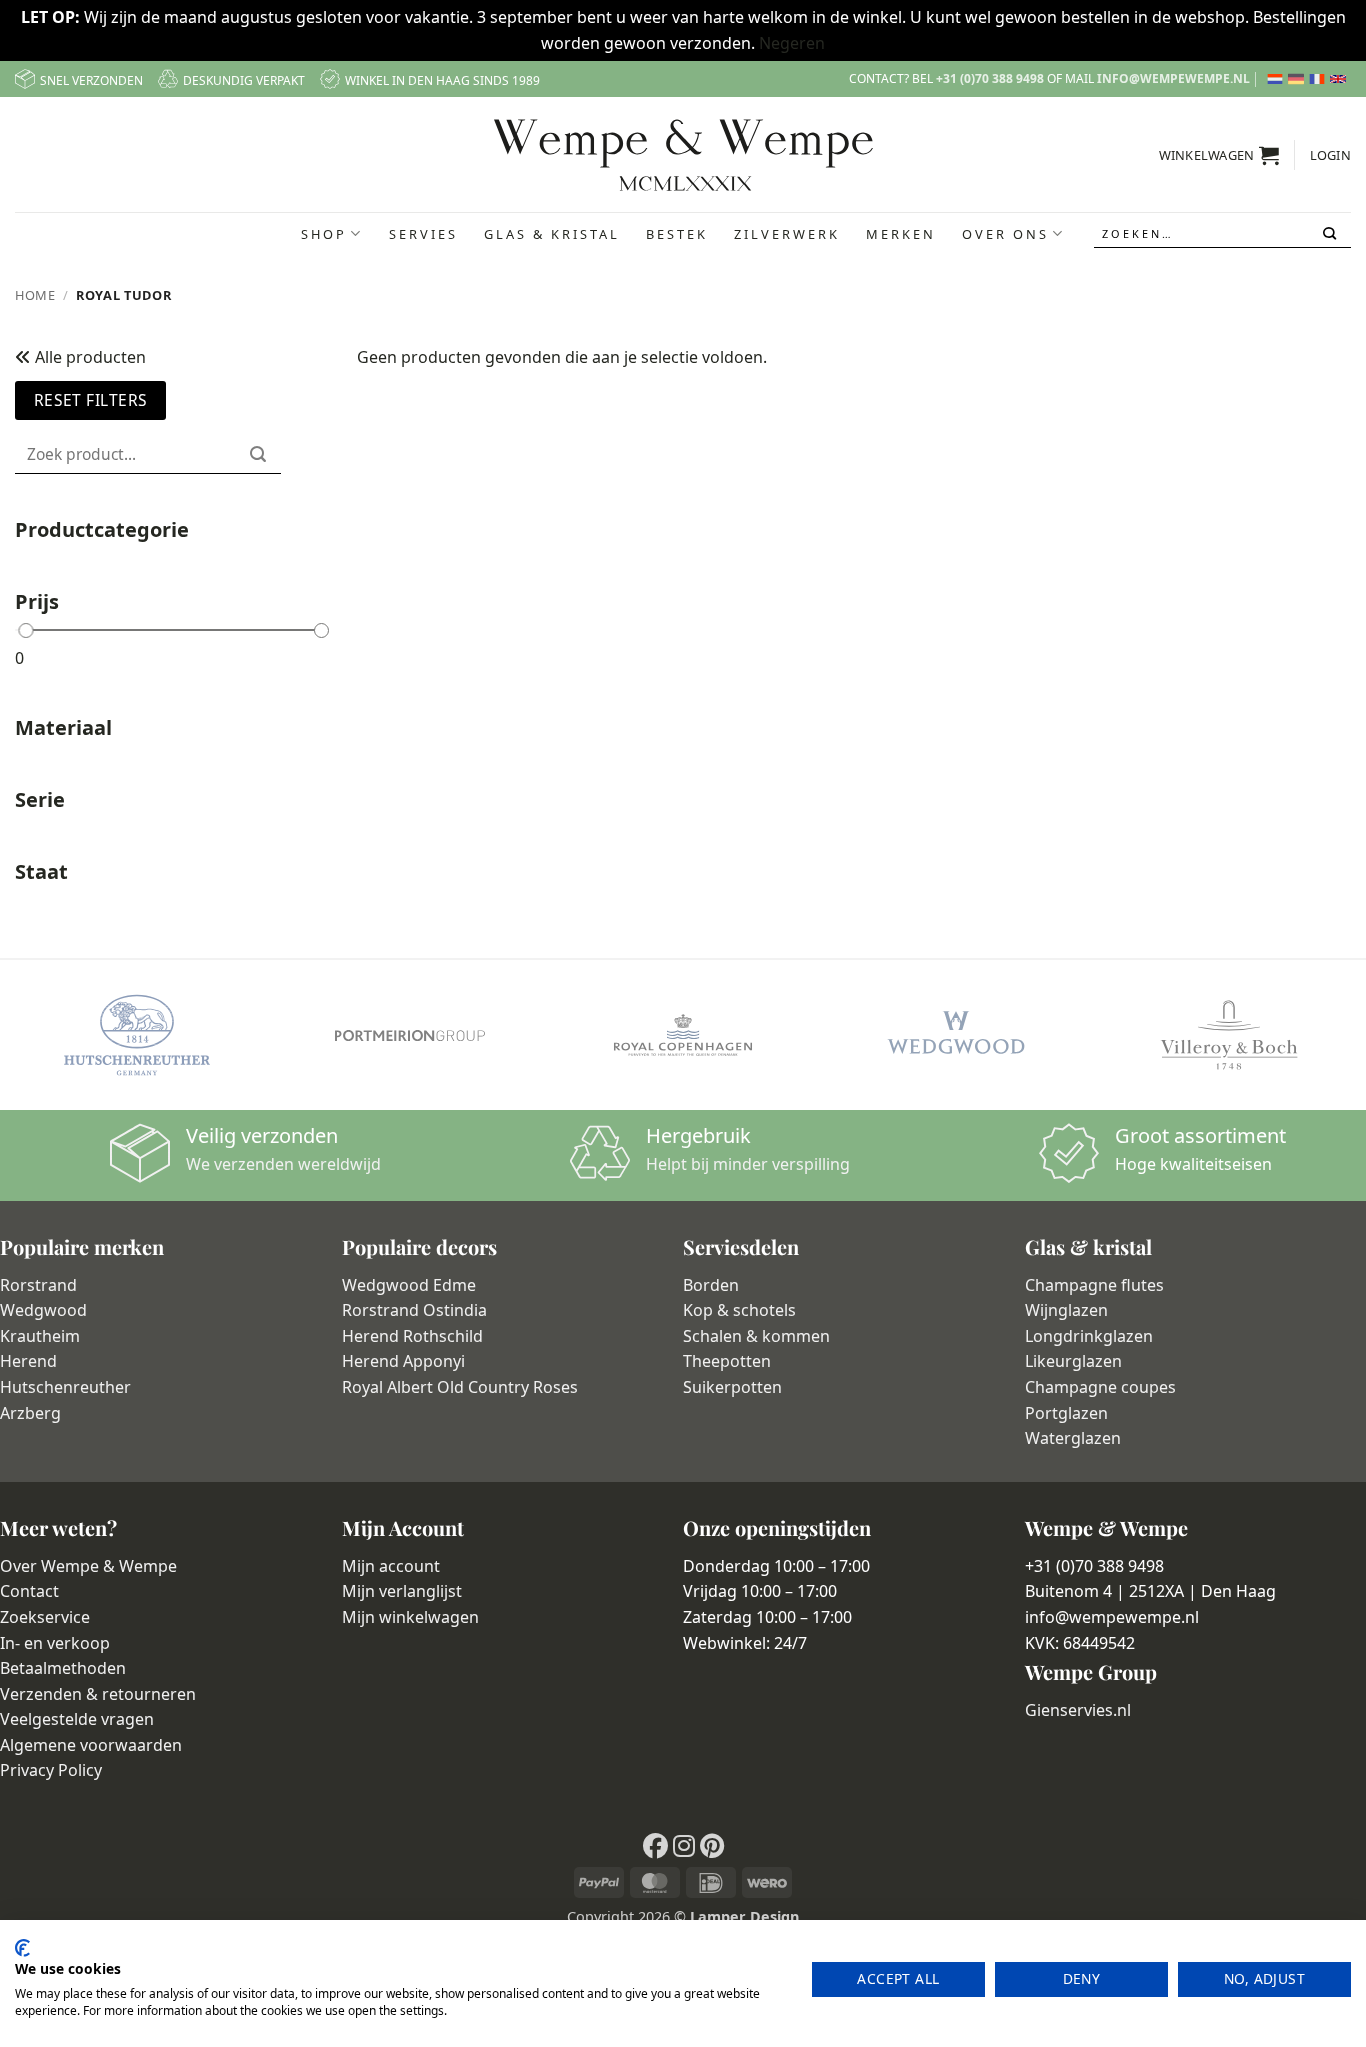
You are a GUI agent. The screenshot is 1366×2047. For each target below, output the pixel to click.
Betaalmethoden (63, 1668)
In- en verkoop (55, 1643)
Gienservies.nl (1078, 1710)
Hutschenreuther (65, 1387)
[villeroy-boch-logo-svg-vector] (1229, 1035)
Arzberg (30, 1413)
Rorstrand (38, 1285)
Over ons (1005, 234)
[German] (1298, 79)
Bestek (677, 234)
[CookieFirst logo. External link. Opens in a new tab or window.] (22, 1948)
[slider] (25, 630)
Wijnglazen (1066, 1310)
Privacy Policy (51, 1770)
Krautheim (40, 1336)
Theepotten (727, 1361)
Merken (901, 234)
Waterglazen (1073, 1438)
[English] (1340, 79)
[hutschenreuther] (136, 1035)
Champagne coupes (1100, 1387)
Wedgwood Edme (409, 1285)
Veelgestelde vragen (77, 1719)
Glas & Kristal (552, 234)
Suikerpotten (732, 1387)
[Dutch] (1277, 79)
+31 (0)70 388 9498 (990, 78)
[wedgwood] (955, 1035)
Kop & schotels (739, 1310)
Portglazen (1066, 1413)
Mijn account (391, 1566)
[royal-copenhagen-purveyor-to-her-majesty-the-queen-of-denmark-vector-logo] (682, 1035)
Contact (29, 1591)
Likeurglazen (1073, 1361)
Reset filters (91, 400)
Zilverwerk (787, 234)
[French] (1319, 79)
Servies (423, 234)
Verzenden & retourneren (98, 1694)
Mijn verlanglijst (402, 1591)
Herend (28, 1361)
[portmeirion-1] (409, 1035)
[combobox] (1223, 233)
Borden (711, 1285)
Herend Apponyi (403, 1361)
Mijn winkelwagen (410, 1617)
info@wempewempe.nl (1173, 78)
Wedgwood (43, 1310)
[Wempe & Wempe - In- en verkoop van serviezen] (683, 155)
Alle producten (88, 357)
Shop (324, 234)
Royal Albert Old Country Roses (460, 1387)
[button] (1219, 155)
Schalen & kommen (756, 1336)
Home (35, 295)
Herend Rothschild (412, 1336)
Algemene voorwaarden (91, 1745)
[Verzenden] (1331, 234)
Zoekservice (45, 1617)
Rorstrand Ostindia (414, 1310)
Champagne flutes (1094, 1285)
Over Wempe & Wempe (88, 1566)
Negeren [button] (792, 43)
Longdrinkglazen (1089, 1336)
